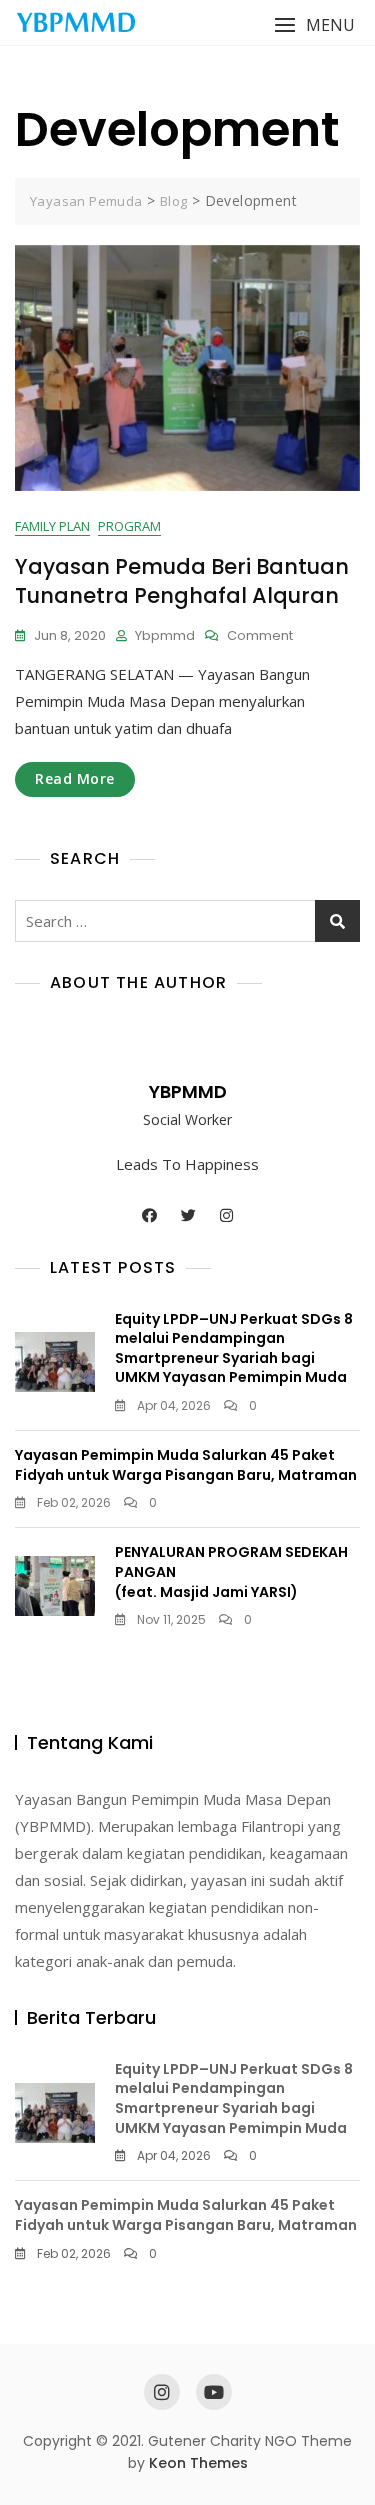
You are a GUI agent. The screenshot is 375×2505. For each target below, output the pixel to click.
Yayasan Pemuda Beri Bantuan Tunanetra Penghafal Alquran (182, 581)
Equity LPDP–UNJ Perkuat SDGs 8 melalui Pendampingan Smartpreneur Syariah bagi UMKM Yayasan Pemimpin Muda (234, 1348)
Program (129, 526)
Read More (75, 778)
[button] (314, 25)
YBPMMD (188, 1091)
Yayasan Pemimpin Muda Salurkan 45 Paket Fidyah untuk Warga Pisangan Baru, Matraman (186, 1465)
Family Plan (52, 526)
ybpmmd (165, 635)
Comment (260, 636)
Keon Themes (198, 2463)
